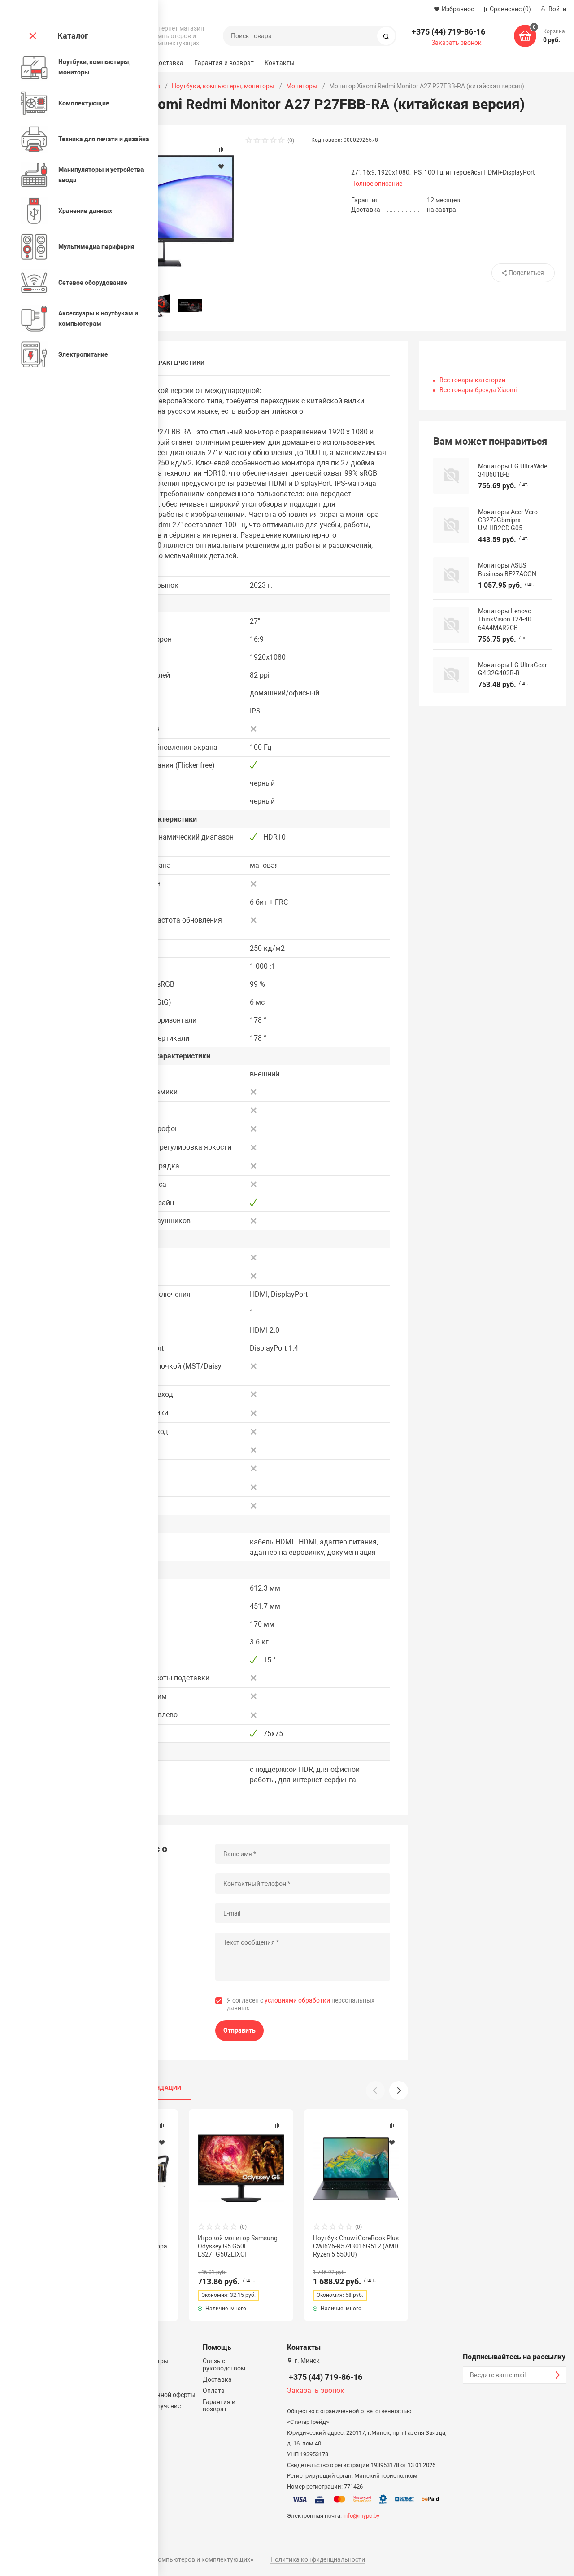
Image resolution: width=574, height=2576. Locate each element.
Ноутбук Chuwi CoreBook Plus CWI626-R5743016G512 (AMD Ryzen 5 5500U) (356, 2246)
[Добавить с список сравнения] (162, 2126)
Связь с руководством (224, 2365)
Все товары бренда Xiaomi (478, 390)
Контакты (280, 63)
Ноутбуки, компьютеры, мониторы (223, 86)
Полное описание (377, 184)
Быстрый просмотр (241, 2168)
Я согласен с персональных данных (301, 2004)
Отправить (239, 2030)
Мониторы (302, 86)
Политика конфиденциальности (318, 2559)
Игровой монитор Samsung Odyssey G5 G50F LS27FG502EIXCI (238, 2246)
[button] (399, 2091)
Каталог (73, 36)
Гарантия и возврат (224, 63)
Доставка (169, 63)
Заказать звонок (457, 43)
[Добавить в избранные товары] (162, 2142)
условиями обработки (297, 2000)
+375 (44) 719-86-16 (448, 32)
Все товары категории (472, 380)
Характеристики (178, 363)
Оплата (214, 2391)
